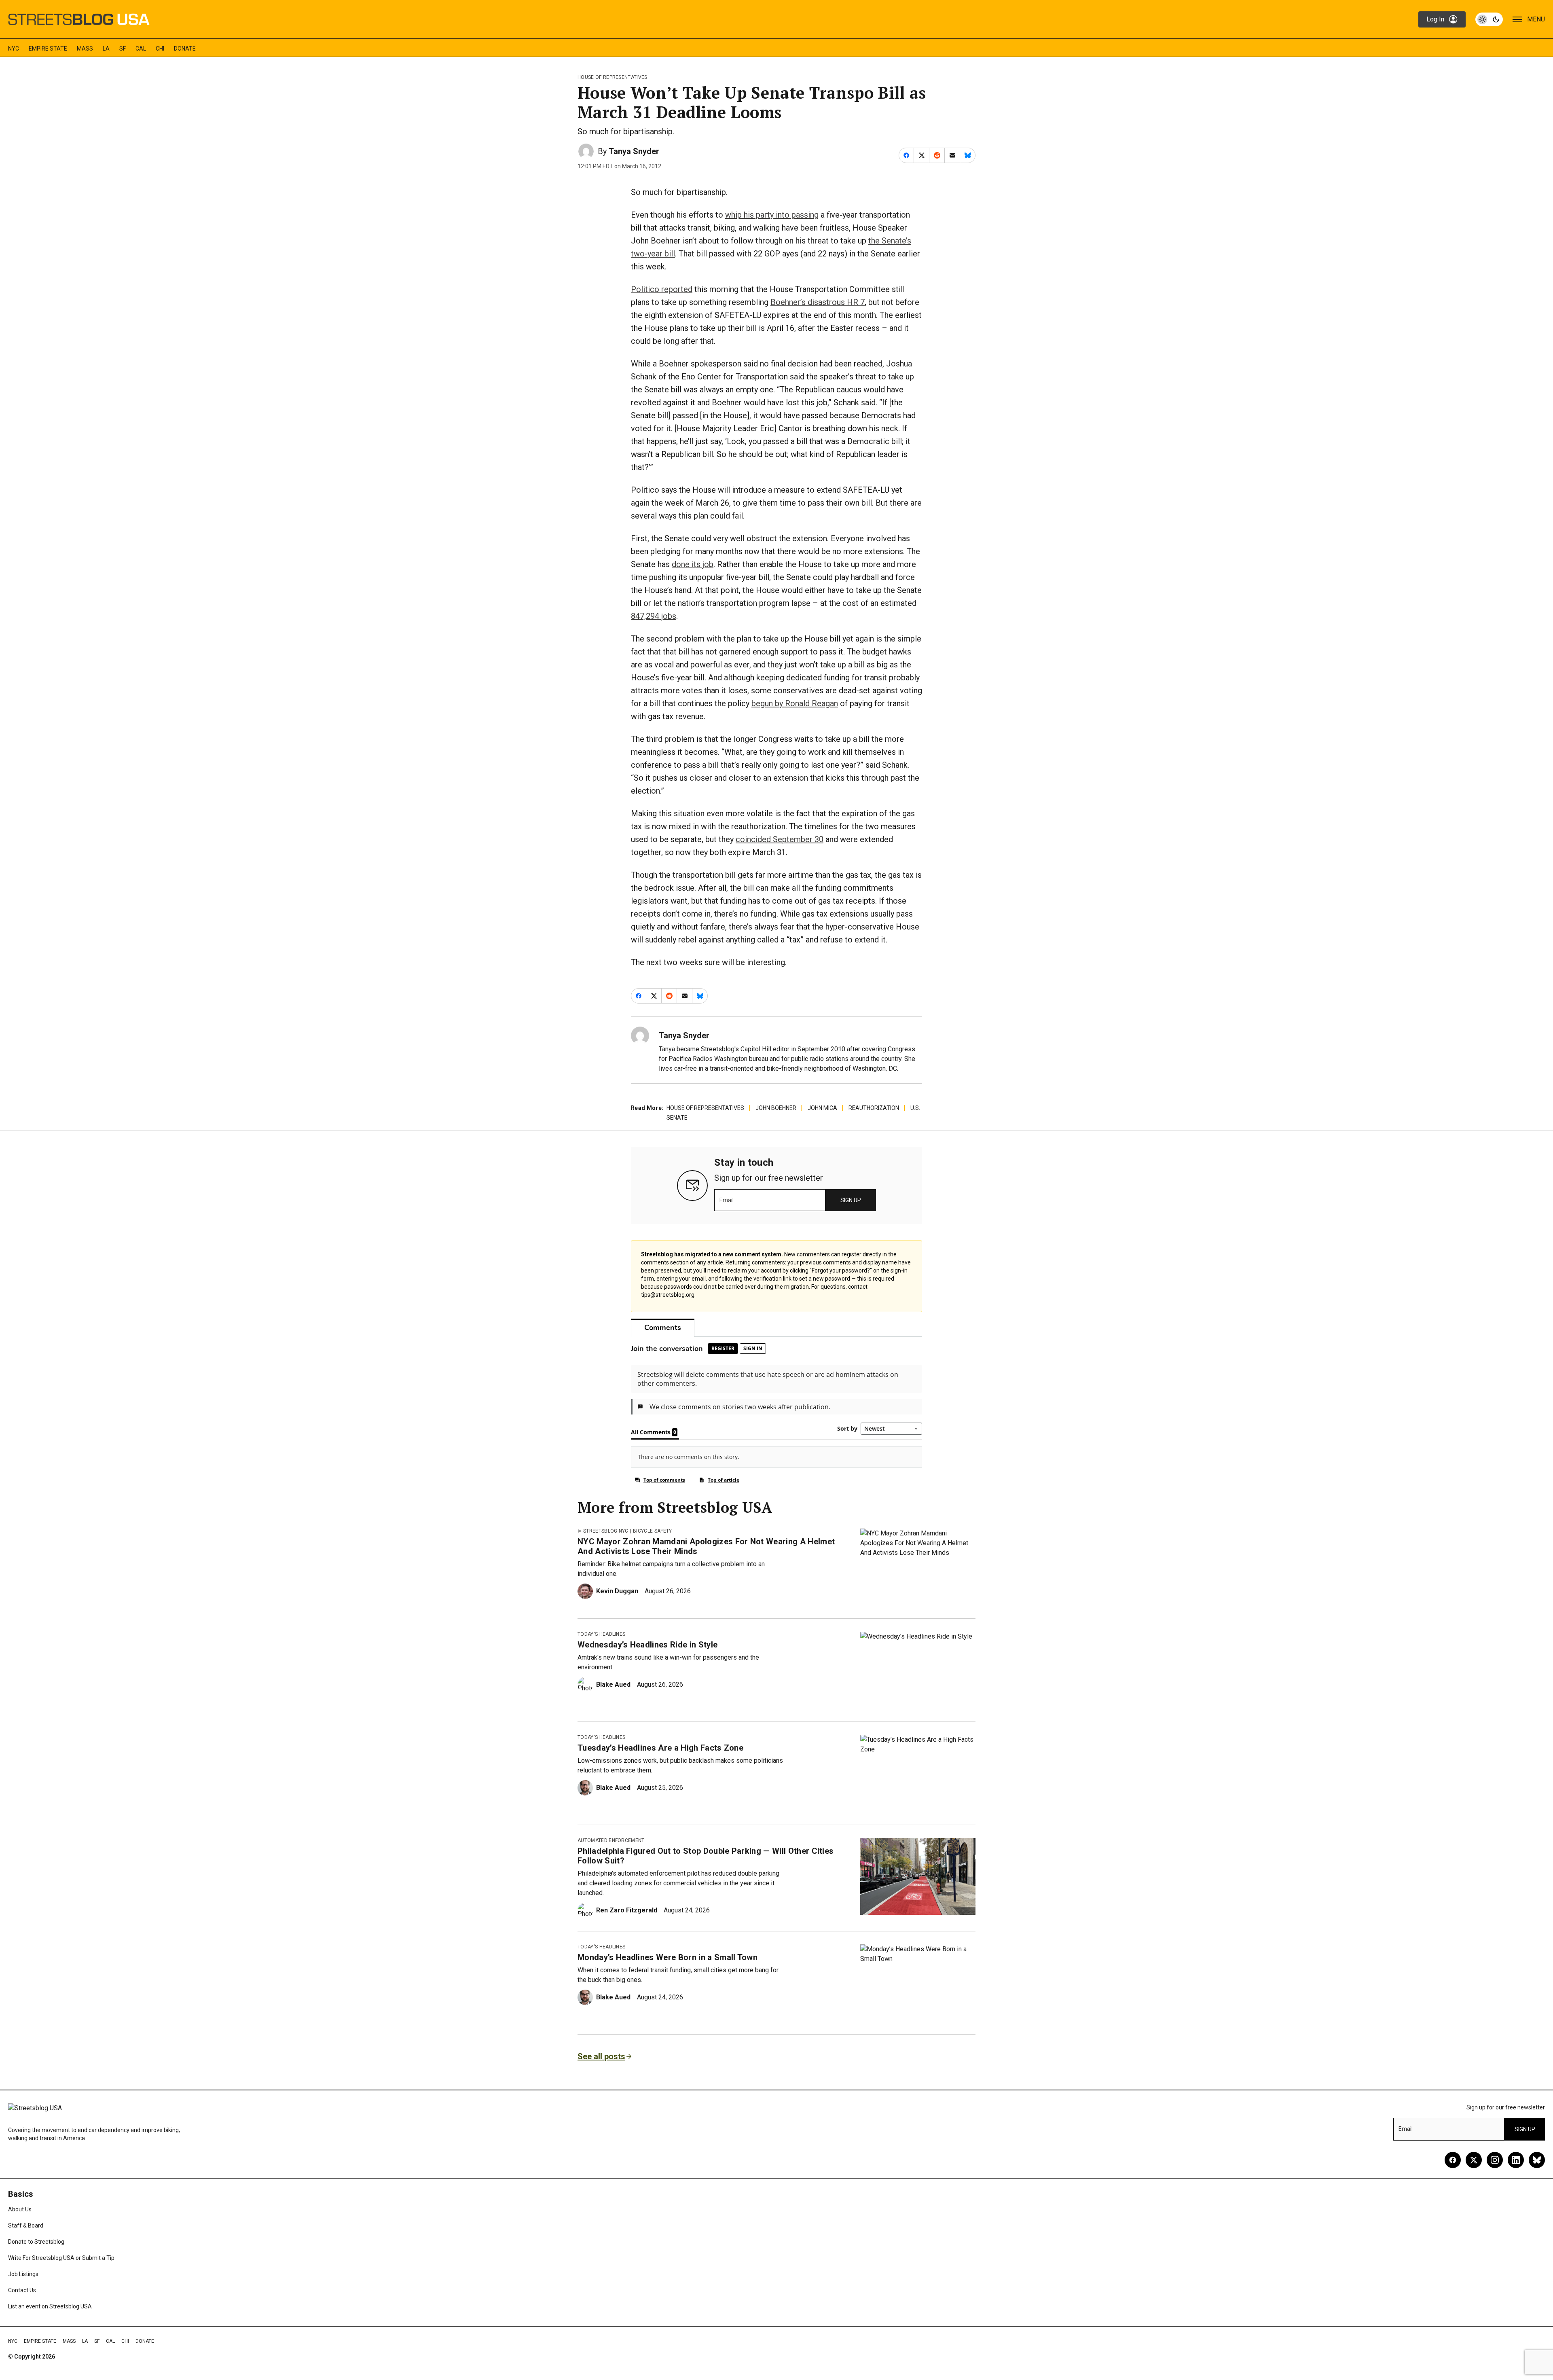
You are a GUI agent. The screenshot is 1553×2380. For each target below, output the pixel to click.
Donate (185, 49)
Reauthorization (874, 1108)
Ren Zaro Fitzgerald (627, 1910)
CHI (160, 49)
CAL (141, 49)
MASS (85, 49)
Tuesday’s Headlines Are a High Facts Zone (660, 1748)
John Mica (822, 1108)
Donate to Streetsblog (36, 2242)
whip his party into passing (772, 215)
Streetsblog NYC (606, 1531)
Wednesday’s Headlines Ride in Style (647, 1645)
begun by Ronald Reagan (795, 703)
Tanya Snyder (634, 151)
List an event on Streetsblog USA (50, 2306)
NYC (14, 49)
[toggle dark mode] (1489, 19)
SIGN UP (851, 1200)
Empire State (48, 49)
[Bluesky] (1537, 2160)
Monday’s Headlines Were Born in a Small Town (668, 1957)
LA (106, 49)
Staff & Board (26, 2225)
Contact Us (22, 2290)
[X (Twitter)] (1474, 2160)
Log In (1435, 19)
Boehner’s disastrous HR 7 (818, 302)
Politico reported (662, 289)
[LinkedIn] (1516, 2160)
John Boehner (776, 1108)
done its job (693, 564)
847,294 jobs (654, 616)
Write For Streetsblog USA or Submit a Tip (61, 2258)
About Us (20, 2209)
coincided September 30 (780, 839)
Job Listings (23, 2274)
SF (123, 49)
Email (727, 1200)
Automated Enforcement (611, 1840)
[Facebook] (1453, 2160)
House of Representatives (613, 77)
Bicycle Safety (652, 1531)
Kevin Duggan (617, 1591)
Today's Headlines (601, 1634)
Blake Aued (613, 1684)
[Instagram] (1495, 2160)
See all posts (601, 2056)
